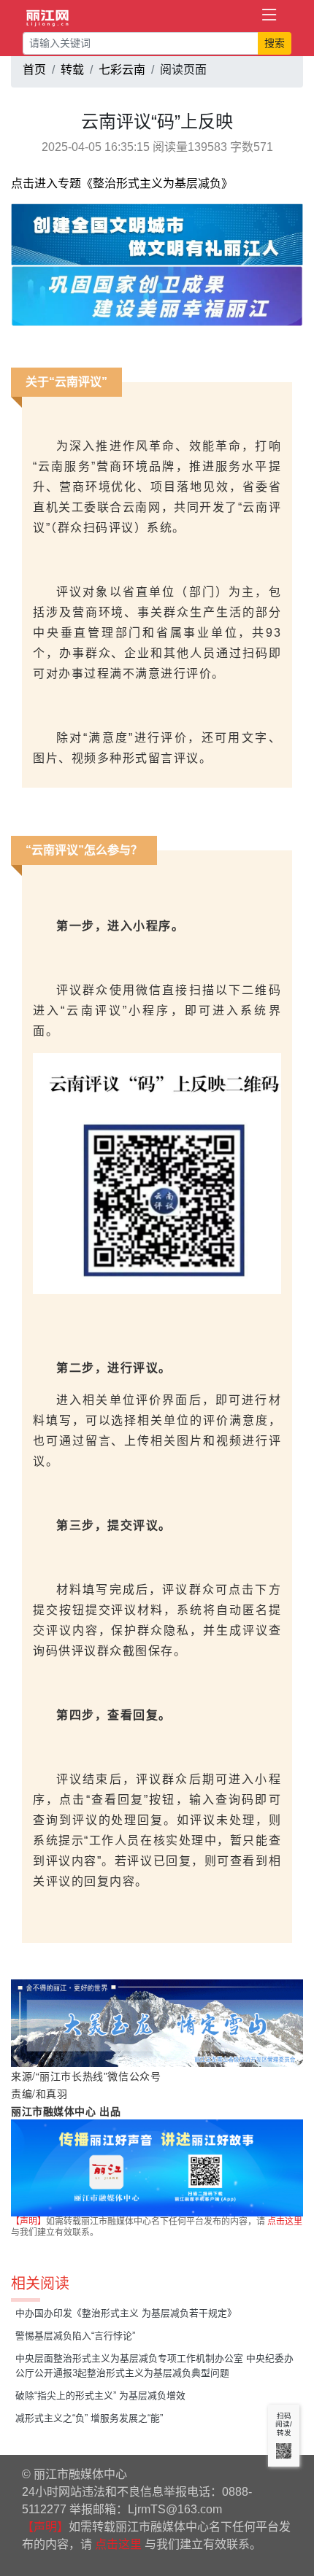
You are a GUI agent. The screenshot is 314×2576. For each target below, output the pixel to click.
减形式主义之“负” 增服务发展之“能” (89, 2418)
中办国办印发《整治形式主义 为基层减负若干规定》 (126, 2313)
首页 (34, 70)
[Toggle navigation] (269, 15)
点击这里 (285, 2222)
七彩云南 (122, 70)
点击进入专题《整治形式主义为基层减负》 (122, 183)
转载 (72, 70)
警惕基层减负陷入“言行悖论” (75, 2336)
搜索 (275, 43)
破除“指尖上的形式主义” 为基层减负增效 (100, 2395)
